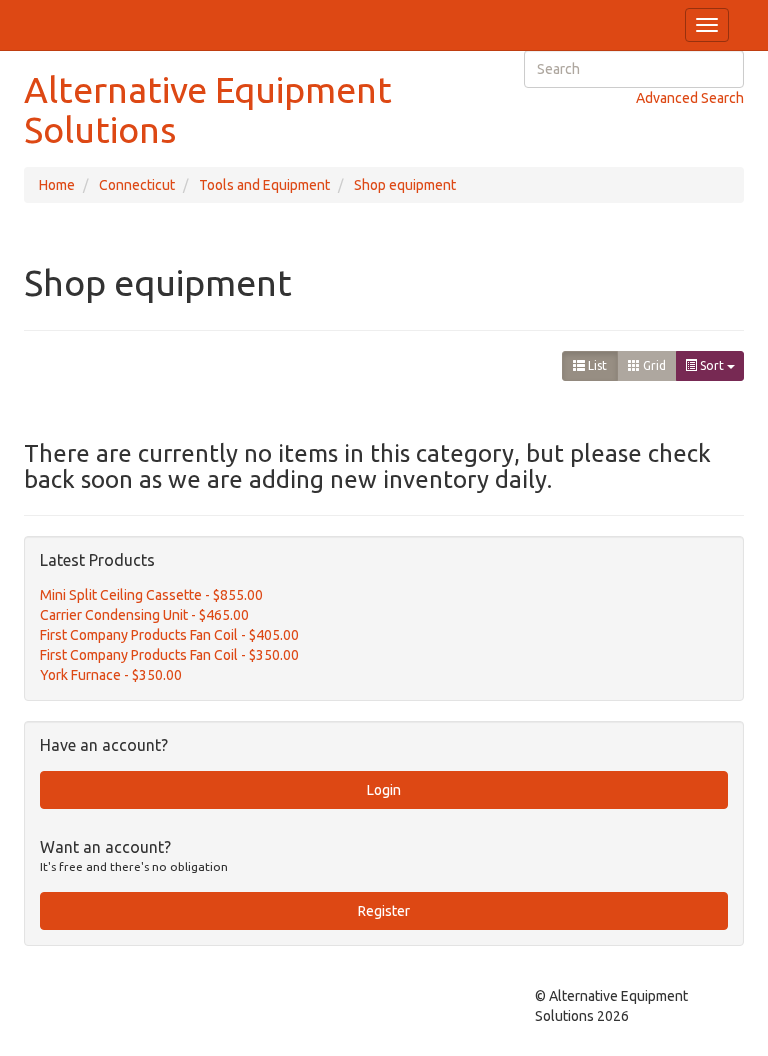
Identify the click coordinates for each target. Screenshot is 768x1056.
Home (57, 185)
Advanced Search (690, 98)
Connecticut (137, 185)
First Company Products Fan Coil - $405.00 (169, 635)
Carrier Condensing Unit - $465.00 (144, 615)
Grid (653, 365)
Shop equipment (405, 185)
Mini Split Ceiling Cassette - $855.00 (151, 595)
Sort (712, 365)
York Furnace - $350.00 (111, 675)
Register (384, 911)
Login (384, 790)
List (596, 365)
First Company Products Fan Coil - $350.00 (169, 655)
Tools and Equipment (264, 185)
